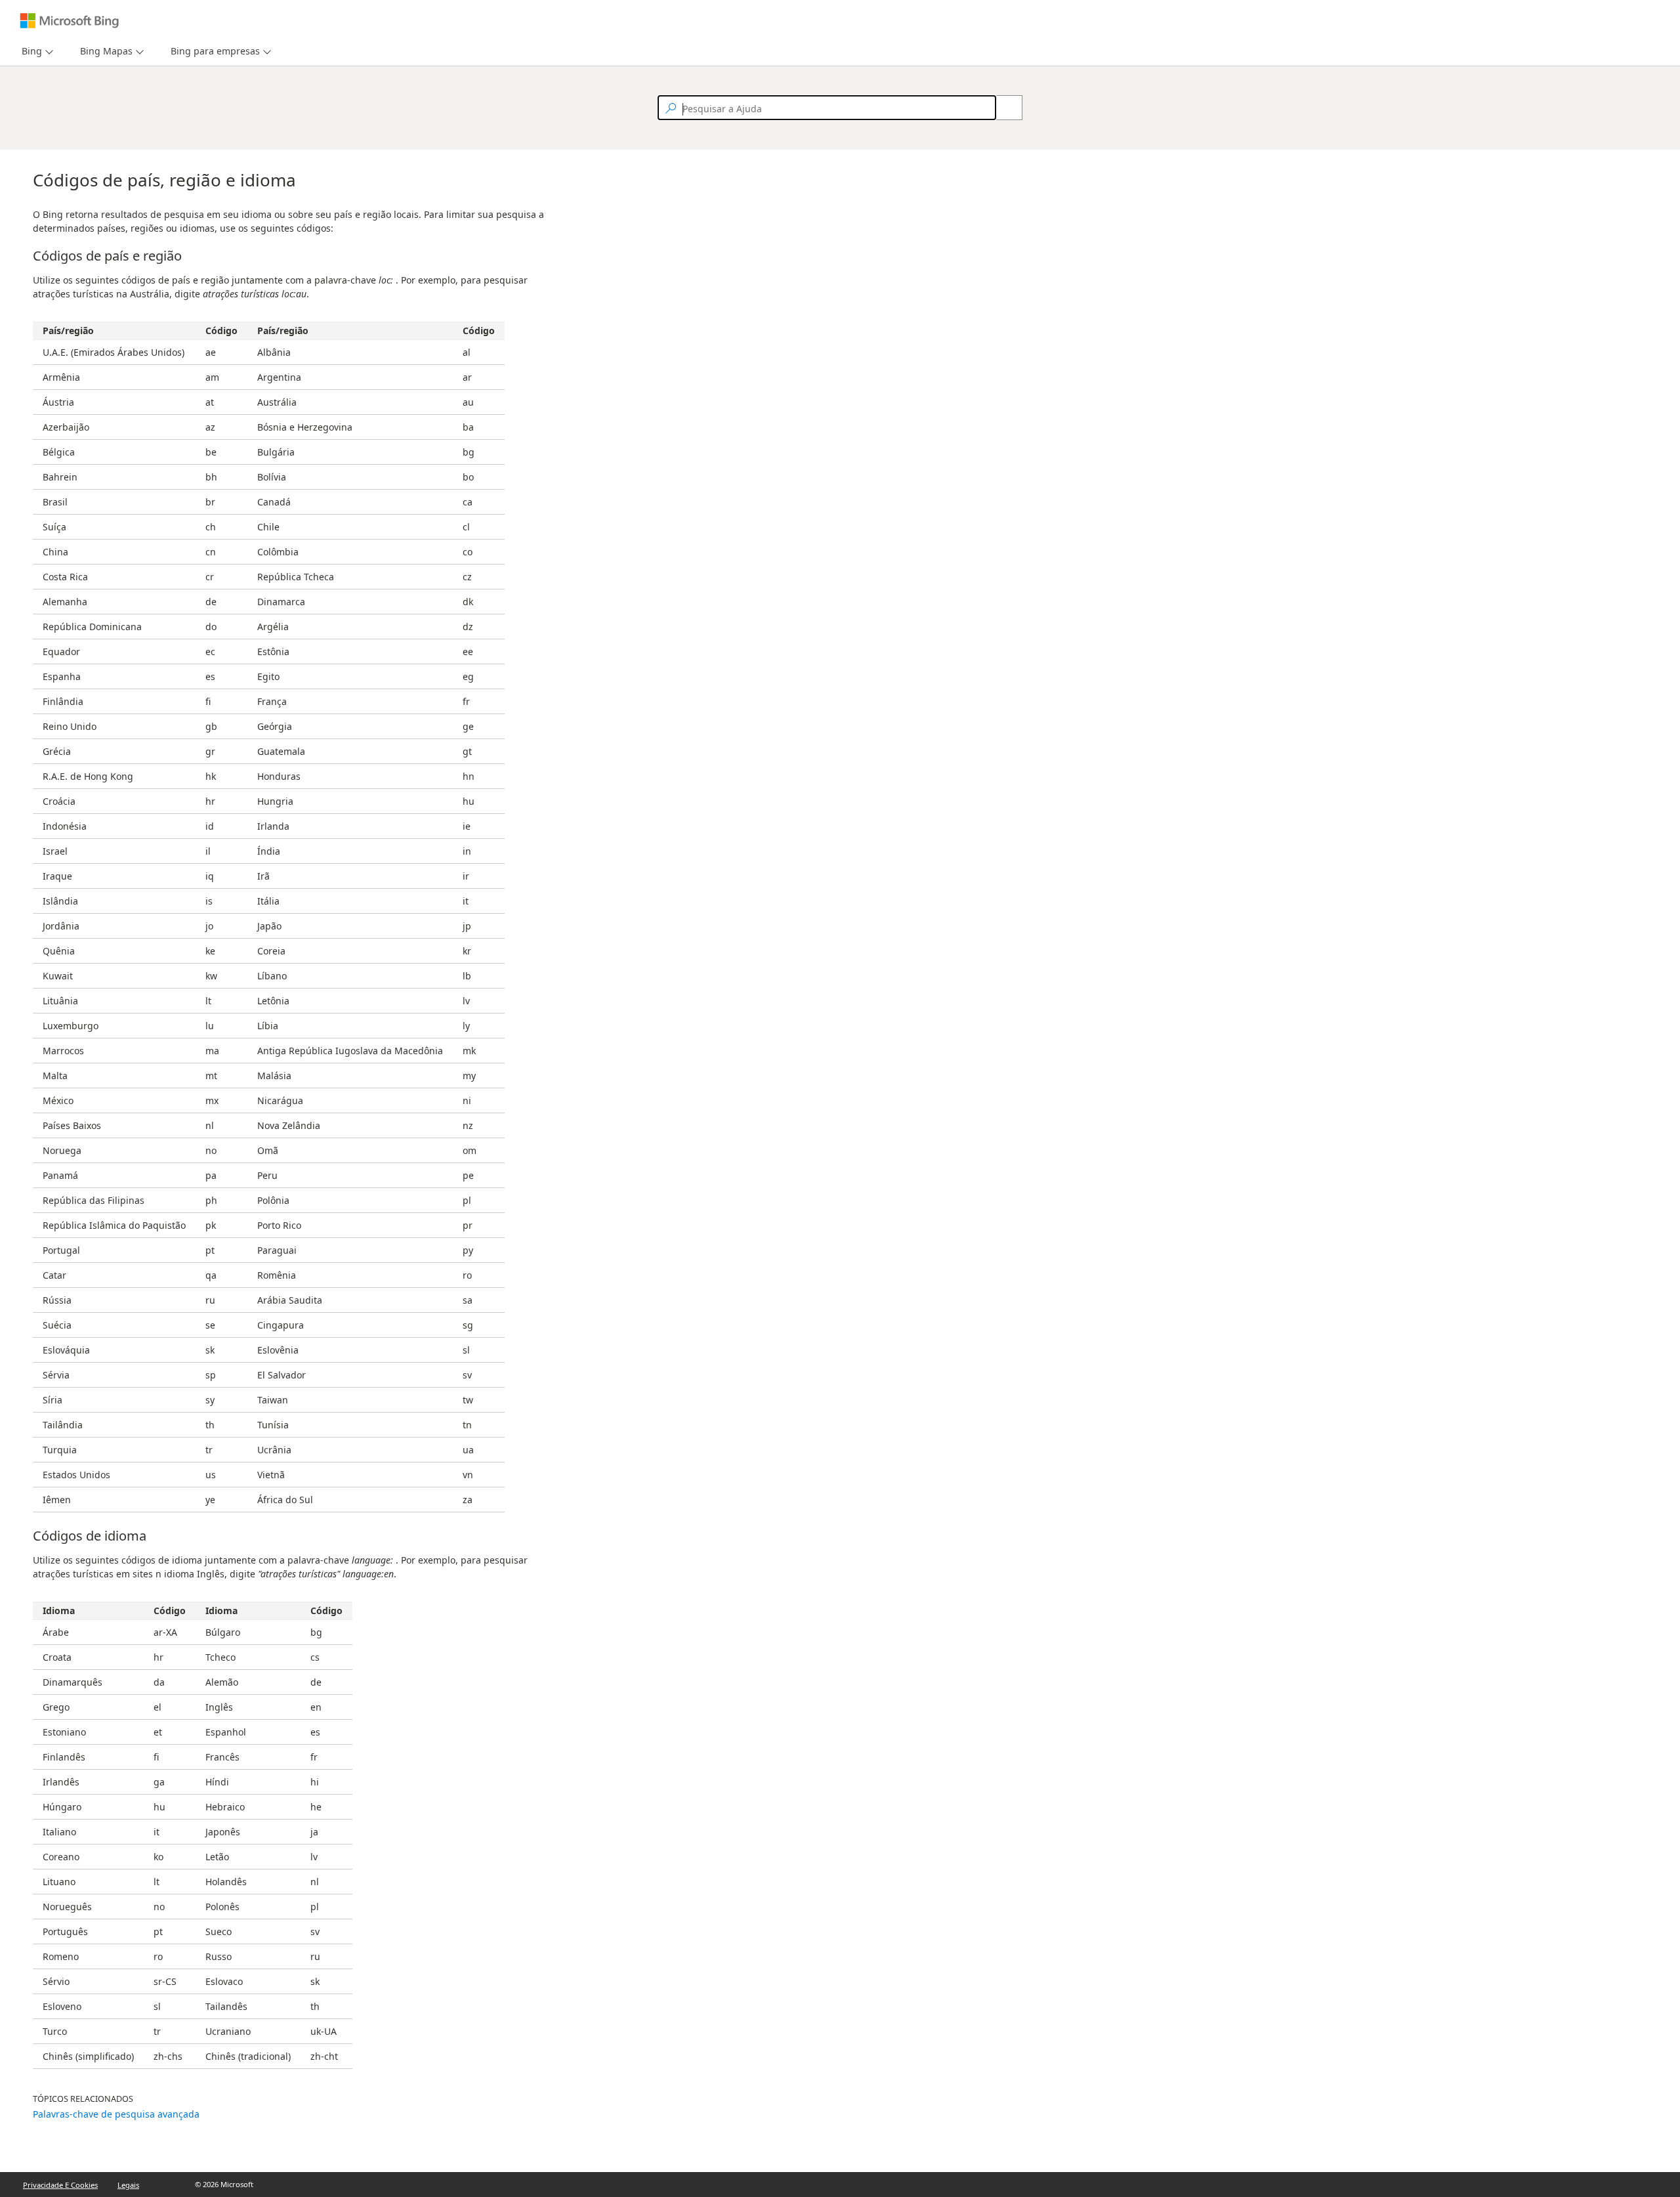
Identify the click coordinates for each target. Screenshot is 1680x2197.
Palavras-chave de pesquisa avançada (116, 2114)
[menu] (36, 52)
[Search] (1002, 108)
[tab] (29, 52)
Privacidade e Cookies (60, 2185)
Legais (128, 2185)
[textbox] (827, 108)
